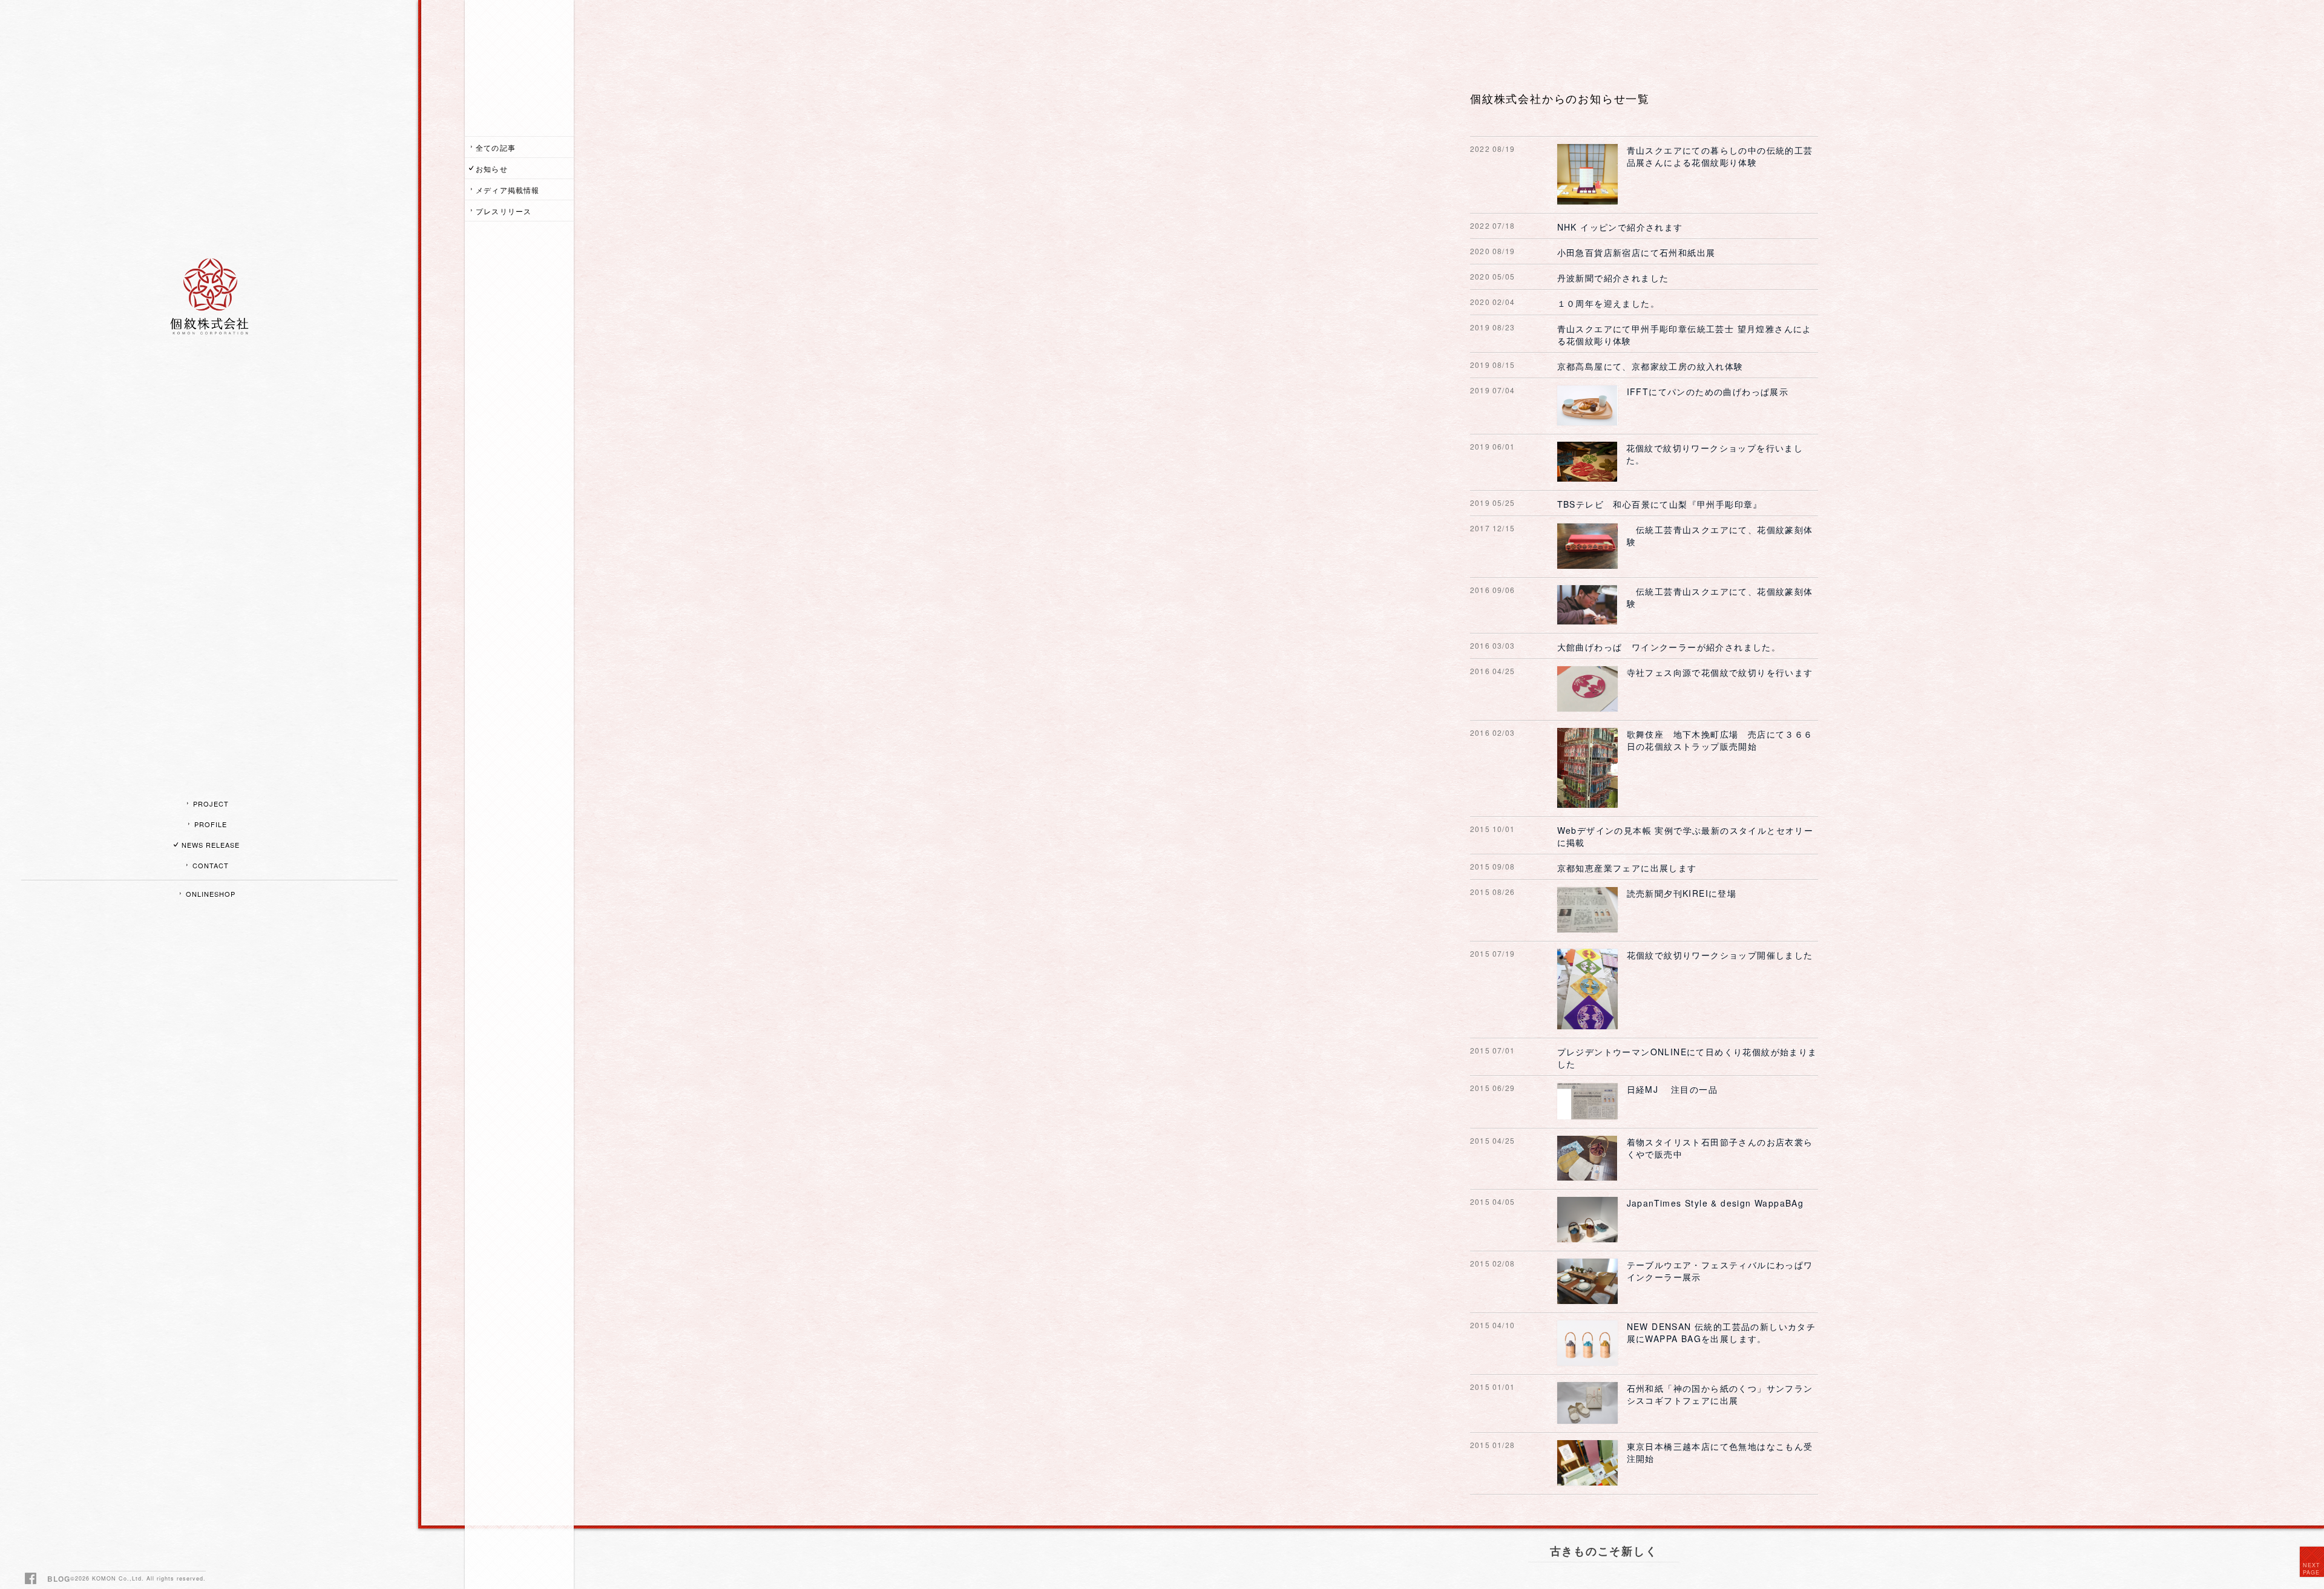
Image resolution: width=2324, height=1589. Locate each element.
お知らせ (492, 169)
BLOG (59, 1579)
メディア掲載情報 (508, 190)
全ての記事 (496, 147)
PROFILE (211, 824)
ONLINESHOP (211, 894)
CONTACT (211, 865)
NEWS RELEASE (211, 845)
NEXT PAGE (2312, 1569)
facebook (32, 1580)
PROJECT (211, 804)
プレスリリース (504, 211)
